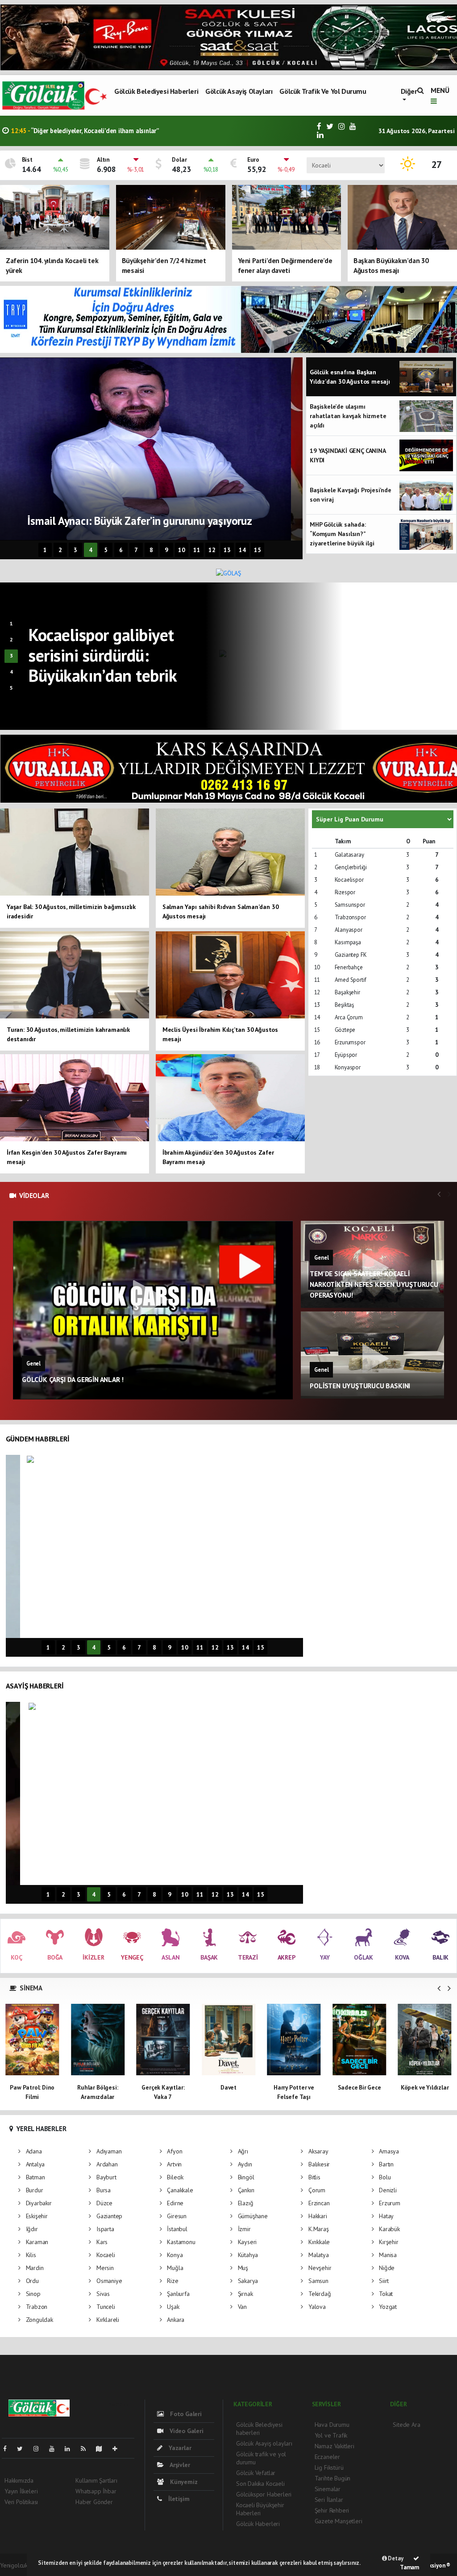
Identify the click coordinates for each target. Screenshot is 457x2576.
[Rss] (87, 2449)
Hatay (385, 2216)
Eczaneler (327, 2457)
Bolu (384, 2177)
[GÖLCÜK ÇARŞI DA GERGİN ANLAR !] (153, 1310)
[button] (439, 1988)
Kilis (30, 2255)
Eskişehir (36, 2216)
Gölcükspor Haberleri (264, 2494)
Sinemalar (328, 2489)
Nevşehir (319, 2268)
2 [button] (60, 550)
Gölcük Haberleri (258, 2524)
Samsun (317, 2281)
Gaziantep (108, 2216)
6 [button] (121, 550)
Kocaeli (105, 2255)
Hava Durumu (332, 2425)
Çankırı (245, 2190)
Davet (163, 2087)
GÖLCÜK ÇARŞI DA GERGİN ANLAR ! (73, 1379)
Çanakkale (179, 2190)
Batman (34, 2177)
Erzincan (318, 2203)
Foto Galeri (185, 2414)
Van (241, 2307)
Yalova (316, 2307)
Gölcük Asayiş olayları (239, 91)
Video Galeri (185, 2431)
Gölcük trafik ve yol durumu (323, 91)
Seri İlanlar (329, 2500)
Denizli (387, 2190)
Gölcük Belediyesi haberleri (156, 91)
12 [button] (212, 550)
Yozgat (387, 2307)
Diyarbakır (38, 2203)
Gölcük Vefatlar (256, 2473)
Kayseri (246, 2242)
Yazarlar (179, 2448)
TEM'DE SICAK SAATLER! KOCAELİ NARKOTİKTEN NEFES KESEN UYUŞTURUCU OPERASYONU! (374, 1284)
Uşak (172, 2307)
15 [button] (258, 550)
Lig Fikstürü (329, 2467)
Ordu (31, 2281)
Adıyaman (108, 2151)
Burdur (33, 2190)
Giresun (176, 2216)
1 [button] (45, 550)
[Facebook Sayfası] (8, 2449)
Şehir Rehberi (332, 2510)
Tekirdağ (319, 2294)
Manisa (387, 2255)
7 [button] (136, 550)
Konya (174, 2255)
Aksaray (317, 2151)
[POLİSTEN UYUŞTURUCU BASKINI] (373, 1355)
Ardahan (106, 2164)
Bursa (103, 2190)
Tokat (385, 2294)
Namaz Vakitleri (334, 2446)
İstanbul (176, 2229)
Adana (33, 2151)
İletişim (178, 2499)
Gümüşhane (252, 2216)
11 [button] (197, 550)
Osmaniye (108, 2281)
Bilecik (174, 2177)
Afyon (174, 2151)
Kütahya (247, 2255)
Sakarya (247, 2281)
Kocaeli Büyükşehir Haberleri (260, 2509)
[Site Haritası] (103, 2449)
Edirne (174, 2203)
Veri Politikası (21, 2502)
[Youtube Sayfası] (55, 2449)
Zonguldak (39, 2320)
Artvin (173, 2164)
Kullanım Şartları (96, 2480)
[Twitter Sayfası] (23, 2449)
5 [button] (106, 550)
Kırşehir (388, 2242)
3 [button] (75, 550)
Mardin (34, 2268)
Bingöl (245, 2177)
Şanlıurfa (177, 2294)
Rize (172, 2281)
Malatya (318, 2255)
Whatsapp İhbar (96, 2491)
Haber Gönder (94, 2502)
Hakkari (317, 2216)
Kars (101, 2242)
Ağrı (242, 2151)
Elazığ (245, 2203)
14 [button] (242, 550)
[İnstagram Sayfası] (40, 2449)
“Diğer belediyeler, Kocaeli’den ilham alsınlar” (85, 131)
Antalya (34, 2164)
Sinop (32, 2294)
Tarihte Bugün (333, 2478)
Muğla (174, 2268)
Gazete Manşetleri (339, 2521)
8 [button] (151, 550)
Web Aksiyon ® (432, 2566)
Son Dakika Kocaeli (260, 2484)
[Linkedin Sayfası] (71, 2449)
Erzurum (388, 2203)
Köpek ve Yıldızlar (359, 2087)
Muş (242, 2268)
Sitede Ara (406, 2425)
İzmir (243, 2229)
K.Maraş (318, 2229)
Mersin (104, 2268)
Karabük (388, 2229)
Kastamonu (180, 2242)
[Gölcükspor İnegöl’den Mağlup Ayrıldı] (382, 656)
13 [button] (227, 550)
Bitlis (313, 2177)
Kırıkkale (318, 2242)
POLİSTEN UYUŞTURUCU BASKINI (360, 1386)
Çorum (316, 2190)
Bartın (385, 2164)
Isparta (104, 2229)
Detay (395, 2558)
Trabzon (36, 2307)
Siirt (383, 2281)
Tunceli (105, 2307)
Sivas (102, 2294)
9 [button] (166, 550)
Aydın (244, 2164)
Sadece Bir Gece (294, 2087)
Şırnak (244, 2294)
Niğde (386, 2268)
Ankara (175, 2320)
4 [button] (91, 550)
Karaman (36, 2242)
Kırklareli (107, 2320)
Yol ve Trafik (331, 2435)
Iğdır (31, 2229)
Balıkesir (318, 2164)
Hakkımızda (19, 2480)
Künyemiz (183, 2482)
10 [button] (182, 550)
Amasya (388, 2151)
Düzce (104, 2203)
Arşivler (179, 2465)
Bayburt (105, 2177)
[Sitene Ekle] (118, 2449)
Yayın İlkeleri (21, 2491)
